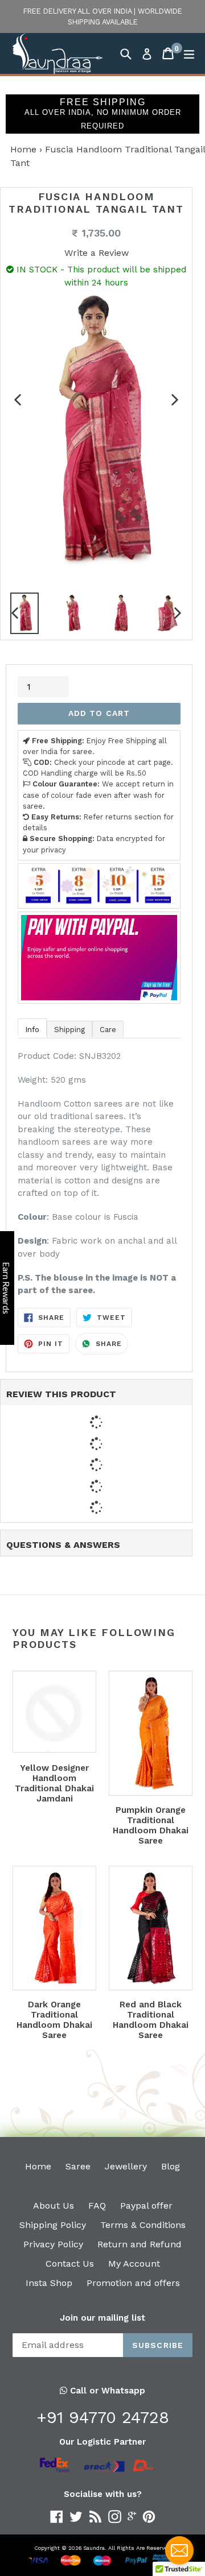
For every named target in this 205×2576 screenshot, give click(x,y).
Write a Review (97, 253)
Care (108, 1030)
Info (32, 1030)
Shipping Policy (53, 2225)
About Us (54, 2206)
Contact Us (70, 2264)
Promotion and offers (133, 2283)
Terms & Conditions (143, 2225)
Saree (78, 2166)
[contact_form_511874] (179, 2550)
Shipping (69, 1030)
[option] (72, 616)
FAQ (97, 2206)
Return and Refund (140, 2244)
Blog (171, 2166)
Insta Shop (49, 2283)
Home (23, 149)
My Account (134, 2264)
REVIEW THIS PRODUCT (61, 1394)
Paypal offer (146, 2206)
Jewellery (126, 2166)
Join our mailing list (102, 2318)
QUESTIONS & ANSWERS (63, 1545)
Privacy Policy (53, 2244)
